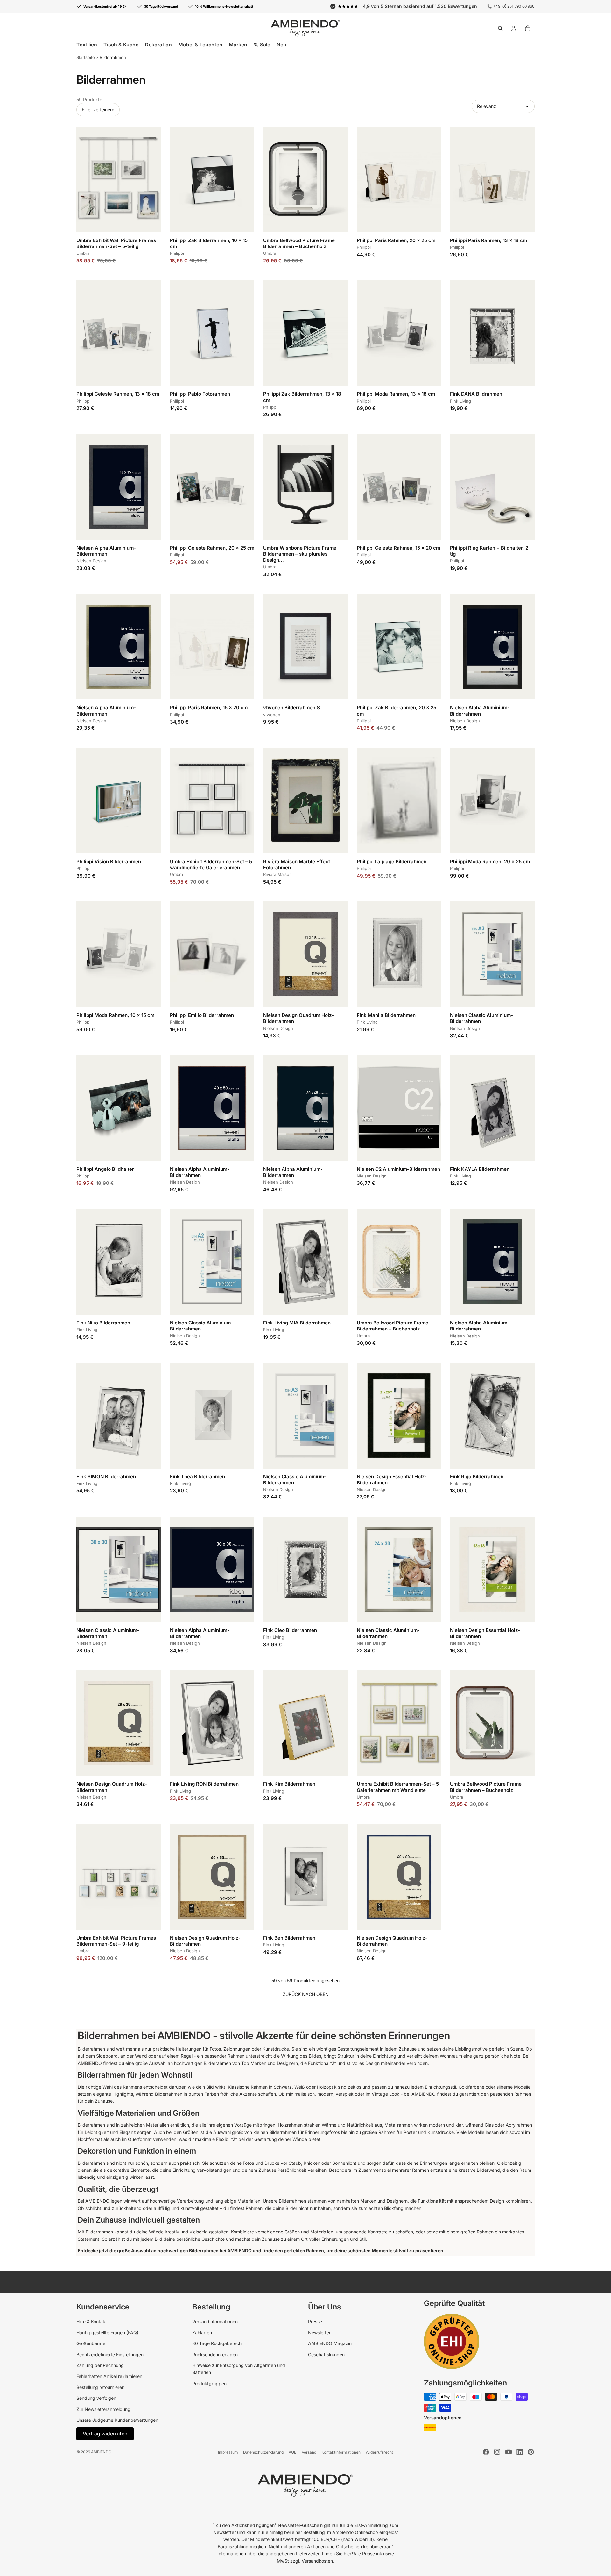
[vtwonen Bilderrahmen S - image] (305, 647)
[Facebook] (486, 2452)
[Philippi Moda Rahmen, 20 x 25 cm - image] (492, 801)
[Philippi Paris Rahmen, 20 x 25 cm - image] (399, 179)
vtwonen (272, 715)
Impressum (228, 2452)
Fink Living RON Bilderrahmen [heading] (204, 1784)
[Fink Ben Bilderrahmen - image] (305, 1877)
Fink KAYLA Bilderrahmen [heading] (480, 1169)
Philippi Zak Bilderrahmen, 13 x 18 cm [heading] (302, 397)
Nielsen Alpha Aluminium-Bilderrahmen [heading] (106, 551)
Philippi (177, 253)
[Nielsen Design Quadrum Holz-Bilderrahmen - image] (305, 954)
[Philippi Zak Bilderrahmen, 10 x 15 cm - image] (212, 179)
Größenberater (92, 2343)
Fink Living (460, 401)
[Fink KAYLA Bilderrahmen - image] (492, 1108)
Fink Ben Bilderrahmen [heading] (289, 1938)
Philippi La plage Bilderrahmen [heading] (392, 861)
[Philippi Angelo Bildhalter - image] (119, 1108)
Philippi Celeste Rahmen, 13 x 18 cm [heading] (118, 394)
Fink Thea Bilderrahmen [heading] (197, 1477)
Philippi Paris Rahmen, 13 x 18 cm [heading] (488, 240)
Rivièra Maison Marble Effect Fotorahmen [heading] (297, 864)
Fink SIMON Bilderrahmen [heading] (106, 1477)
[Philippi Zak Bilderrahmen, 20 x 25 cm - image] (399, 647)
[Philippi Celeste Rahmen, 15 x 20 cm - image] (399, 487)
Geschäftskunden (326, 2354)
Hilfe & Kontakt (92, 2321)
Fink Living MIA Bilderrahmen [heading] (297, 1323)
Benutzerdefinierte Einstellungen (110, 2354)
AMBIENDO (101, 2452)
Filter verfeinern (98, 110)
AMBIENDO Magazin (330, 2343)
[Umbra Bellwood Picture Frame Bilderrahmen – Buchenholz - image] (305, 179)
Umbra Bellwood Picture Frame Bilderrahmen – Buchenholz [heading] (299, 243)
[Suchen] (500, 28)
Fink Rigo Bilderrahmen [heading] (477, 1477)
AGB (293, 2452)
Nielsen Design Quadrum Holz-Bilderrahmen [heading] (298, 1018)
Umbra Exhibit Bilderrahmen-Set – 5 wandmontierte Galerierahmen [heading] (211, 864)
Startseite (86, 57)
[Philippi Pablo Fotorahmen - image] (212, 333)
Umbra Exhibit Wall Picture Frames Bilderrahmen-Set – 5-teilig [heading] (116, 243)
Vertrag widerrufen (105, 2434)
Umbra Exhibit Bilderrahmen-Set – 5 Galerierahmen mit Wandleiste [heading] (398, 1787)
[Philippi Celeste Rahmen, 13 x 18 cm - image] (119, 333)
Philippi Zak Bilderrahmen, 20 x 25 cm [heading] (397, 711)
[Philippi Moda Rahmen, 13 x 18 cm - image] (399, 333)
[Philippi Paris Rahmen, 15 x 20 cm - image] (212, 647)
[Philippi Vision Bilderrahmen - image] (119, 801)
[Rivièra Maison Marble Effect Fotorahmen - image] (305, 801)
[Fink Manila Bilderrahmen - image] (399, 954)
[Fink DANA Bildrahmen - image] (492, 333)
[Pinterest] (531, 2452)
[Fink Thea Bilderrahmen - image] (212, 1416)
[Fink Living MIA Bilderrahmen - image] (305, 1262)
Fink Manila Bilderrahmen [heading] (386, 1015)
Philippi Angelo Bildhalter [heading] (105, 1169)
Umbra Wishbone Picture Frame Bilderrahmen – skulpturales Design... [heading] (300, 554)
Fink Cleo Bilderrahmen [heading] (290, 1630)
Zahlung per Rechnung (100, 2365)
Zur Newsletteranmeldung (103, 2409)
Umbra (83, 253)
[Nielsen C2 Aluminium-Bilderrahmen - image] (399, 1108)
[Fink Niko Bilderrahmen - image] (119, 1262)
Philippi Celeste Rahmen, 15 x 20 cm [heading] (398, 548)
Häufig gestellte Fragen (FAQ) (107, 2333)
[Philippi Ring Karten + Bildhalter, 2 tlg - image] (492, 487)
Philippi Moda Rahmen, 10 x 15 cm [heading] (115, 1015)
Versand (309, 2452)
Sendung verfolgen (96, 2398)
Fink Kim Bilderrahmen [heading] (289, 1784)
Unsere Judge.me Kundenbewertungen (117, 2420)
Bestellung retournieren (100, 2387)
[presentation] (119, 249)
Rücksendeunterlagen (215, 2354)
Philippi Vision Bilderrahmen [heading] (109, 861)
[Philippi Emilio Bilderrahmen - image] (212, 954)
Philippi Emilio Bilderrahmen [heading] (202, 1015)
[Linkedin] (520, 2452)
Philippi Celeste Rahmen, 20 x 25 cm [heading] (212, 548)
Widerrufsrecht (379, 2452)
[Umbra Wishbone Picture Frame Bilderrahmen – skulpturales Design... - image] (305, 487)
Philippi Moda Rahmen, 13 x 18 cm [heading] (396, 394)
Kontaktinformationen (341, 2452)
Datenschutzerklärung (263, 2452)
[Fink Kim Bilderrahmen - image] (305, 1723)
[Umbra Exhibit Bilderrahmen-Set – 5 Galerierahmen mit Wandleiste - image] (399, 1723)
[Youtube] (509, 2452)
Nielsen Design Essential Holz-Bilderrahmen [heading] (392, 1480)
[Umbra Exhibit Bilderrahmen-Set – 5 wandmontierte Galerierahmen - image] (212, 801)
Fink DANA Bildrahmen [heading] (476, 394)
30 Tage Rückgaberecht (218, 2343)
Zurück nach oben (306, 1994)
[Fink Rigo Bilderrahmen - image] (492, 1416)
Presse (315, 2321)
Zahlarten (202, 2333)
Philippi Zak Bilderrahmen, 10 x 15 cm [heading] (209, 243)
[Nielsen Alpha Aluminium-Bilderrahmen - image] (119, 487)
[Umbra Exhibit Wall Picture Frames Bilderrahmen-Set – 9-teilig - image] (119, 1877)
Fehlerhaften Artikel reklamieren (109, 2376)
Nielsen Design (91, 561)
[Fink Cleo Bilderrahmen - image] (305, 1569)
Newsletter (319, 2333)
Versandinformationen (215, 2321)
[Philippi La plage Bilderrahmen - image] (399, 801)
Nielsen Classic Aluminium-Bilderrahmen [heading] (481, 1018)
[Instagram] (497, 2452)
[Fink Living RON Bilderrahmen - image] (212, 1723)
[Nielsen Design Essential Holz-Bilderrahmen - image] (399, 1416)
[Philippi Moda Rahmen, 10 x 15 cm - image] (119, 954)
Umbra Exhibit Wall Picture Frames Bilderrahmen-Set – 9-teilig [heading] (116, 1941)
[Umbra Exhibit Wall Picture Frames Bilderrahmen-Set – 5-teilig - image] (119, 179)
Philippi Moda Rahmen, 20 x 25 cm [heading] (490, 861)
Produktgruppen (209, 2383)
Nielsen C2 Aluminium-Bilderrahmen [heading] (398, 1169)
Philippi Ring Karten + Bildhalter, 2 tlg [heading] (489, 551)
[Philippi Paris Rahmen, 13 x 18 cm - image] (492, 179)
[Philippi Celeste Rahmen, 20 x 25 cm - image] (212, 487)
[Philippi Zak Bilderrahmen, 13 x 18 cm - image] (305, 333)
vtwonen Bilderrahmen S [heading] (291, 708)
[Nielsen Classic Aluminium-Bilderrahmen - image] (492, 954)
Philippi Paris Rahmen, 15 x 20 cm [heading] (209, 708)
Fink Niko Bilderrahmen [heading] (103, 1323)
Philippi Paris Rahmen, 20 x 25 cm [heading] (396, 240)
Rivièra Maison (277, 874)
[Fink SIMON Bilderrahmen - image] (119, 1416)
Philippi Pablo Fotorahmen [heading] (200, 394)
